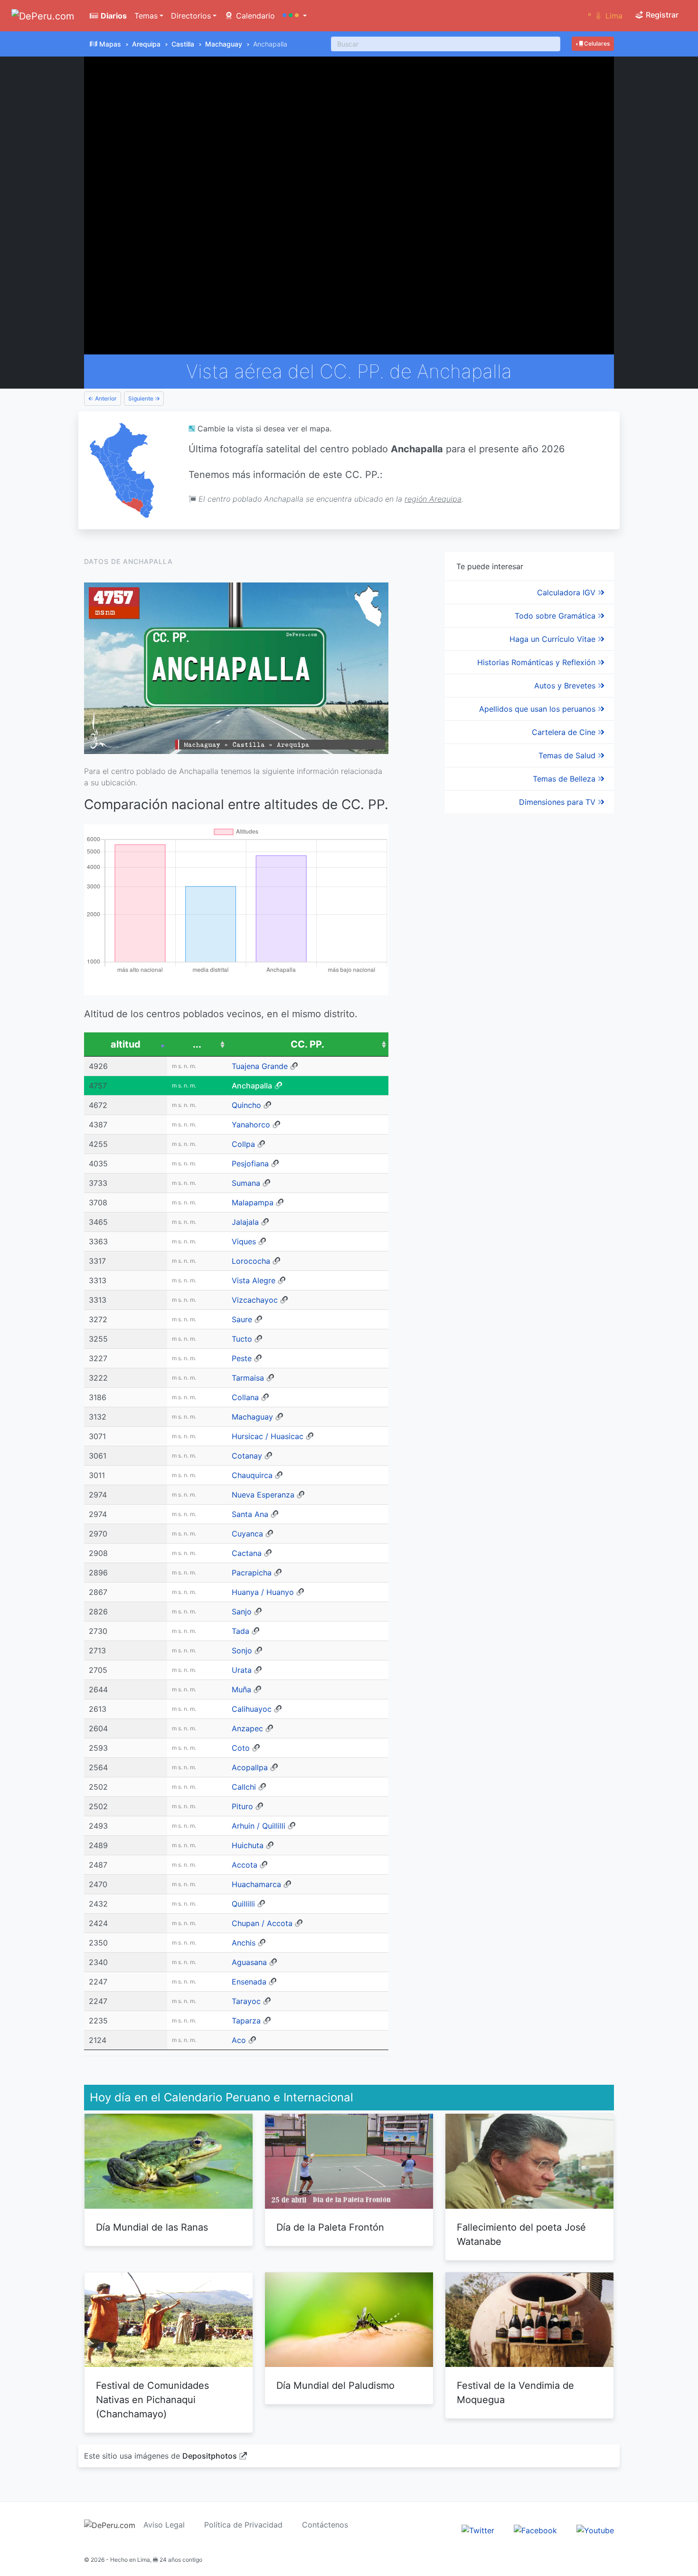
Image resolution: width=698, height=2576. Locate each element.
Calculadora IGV (567, 592)
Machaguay (224, 44)
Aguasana (249, 1962)
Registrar (661, 15)
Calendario (254, 16)
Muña (241, 1689)
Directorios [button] (191, 16)
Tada (241, 1631)
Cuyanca (247, 1534)
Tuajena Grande (260, 1066)
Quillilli (243, 1904)
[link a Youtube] (595, 2530)
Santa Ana (250, 1514)
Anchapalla (252, 1086)
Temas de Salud (568, 755)
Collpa (243, 1144)
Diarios (113, 16)
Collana (245, 1397)
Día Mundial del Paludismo (335, 2385)
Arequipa (146, 44)
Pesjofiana (250, 1164)
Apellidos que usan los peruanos (538, 709)
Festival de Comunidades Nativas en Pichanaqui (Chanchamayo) (152, 2400)
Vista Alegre (254, 1280)
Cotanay (247, 1456)
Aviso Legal (164, 2525)
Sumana (246, 1183)
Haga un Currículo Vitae (554, 639)
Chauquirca (252, 1475)
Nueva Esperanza (263, 1495)
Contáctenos (325, 2525)
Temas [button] (146, 16)
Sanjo (242, 1612)
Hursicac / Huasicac (268, 1436)
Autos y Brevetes (566, 686)
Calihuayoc (252, 1709)
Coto (241, 1748)
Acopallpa (250, 1767)
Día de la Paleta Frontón (330, 2227)
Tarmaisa (248, 1378)
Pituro (242, 1806)
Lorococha (251, 1261)
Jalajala (245, 1222)
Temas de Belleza (565, 779)
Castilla (183, 44)
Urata (242, 1670)
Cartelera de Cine (565, 732)
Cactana (247, 1553)
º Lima (605, 16)
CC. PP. (307, 1044)
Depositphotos (210, 2456)
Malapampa (253, 1202)
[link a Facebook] (535, 2530)
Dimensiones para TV (558, 802)
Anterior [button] (105, 398)
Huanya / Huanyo (263, 1592)
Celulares (596, 43)
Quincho (246, 1105)
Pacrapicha (252, 1573)
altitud (126, 1044)
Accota (245, 1865)
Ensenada (249, 1982)
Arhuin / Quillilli (259, 1826)
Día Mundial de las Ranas (152, 2227)
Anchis (244, 1943)
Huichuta (248, 1845)
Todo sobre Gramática (556, 616)
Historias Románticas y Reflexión (538, 662)
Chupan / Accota (262, 1923)
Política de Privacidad (243, 2525)
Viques (244, 1241)
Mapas (110, 44)
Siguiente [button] (141, 398)
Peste (242, 1358)
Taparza (246, 2021)
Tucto (242, 1339)
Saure (242, 1319)
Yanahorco (251, 1125)
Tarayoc (246, 2001)
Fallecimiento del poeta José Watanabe (521, 2234)
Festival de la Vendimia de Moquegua (515, 2393)
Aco (239, 2040)
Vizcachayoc (255, 1300)
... (197, 1044)
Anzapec (247, 1728)
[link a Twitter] (478, 2530)
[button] (295, 16)
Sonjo (242, 1651)
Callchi (244, 1787)
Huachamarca (256, 1884)
